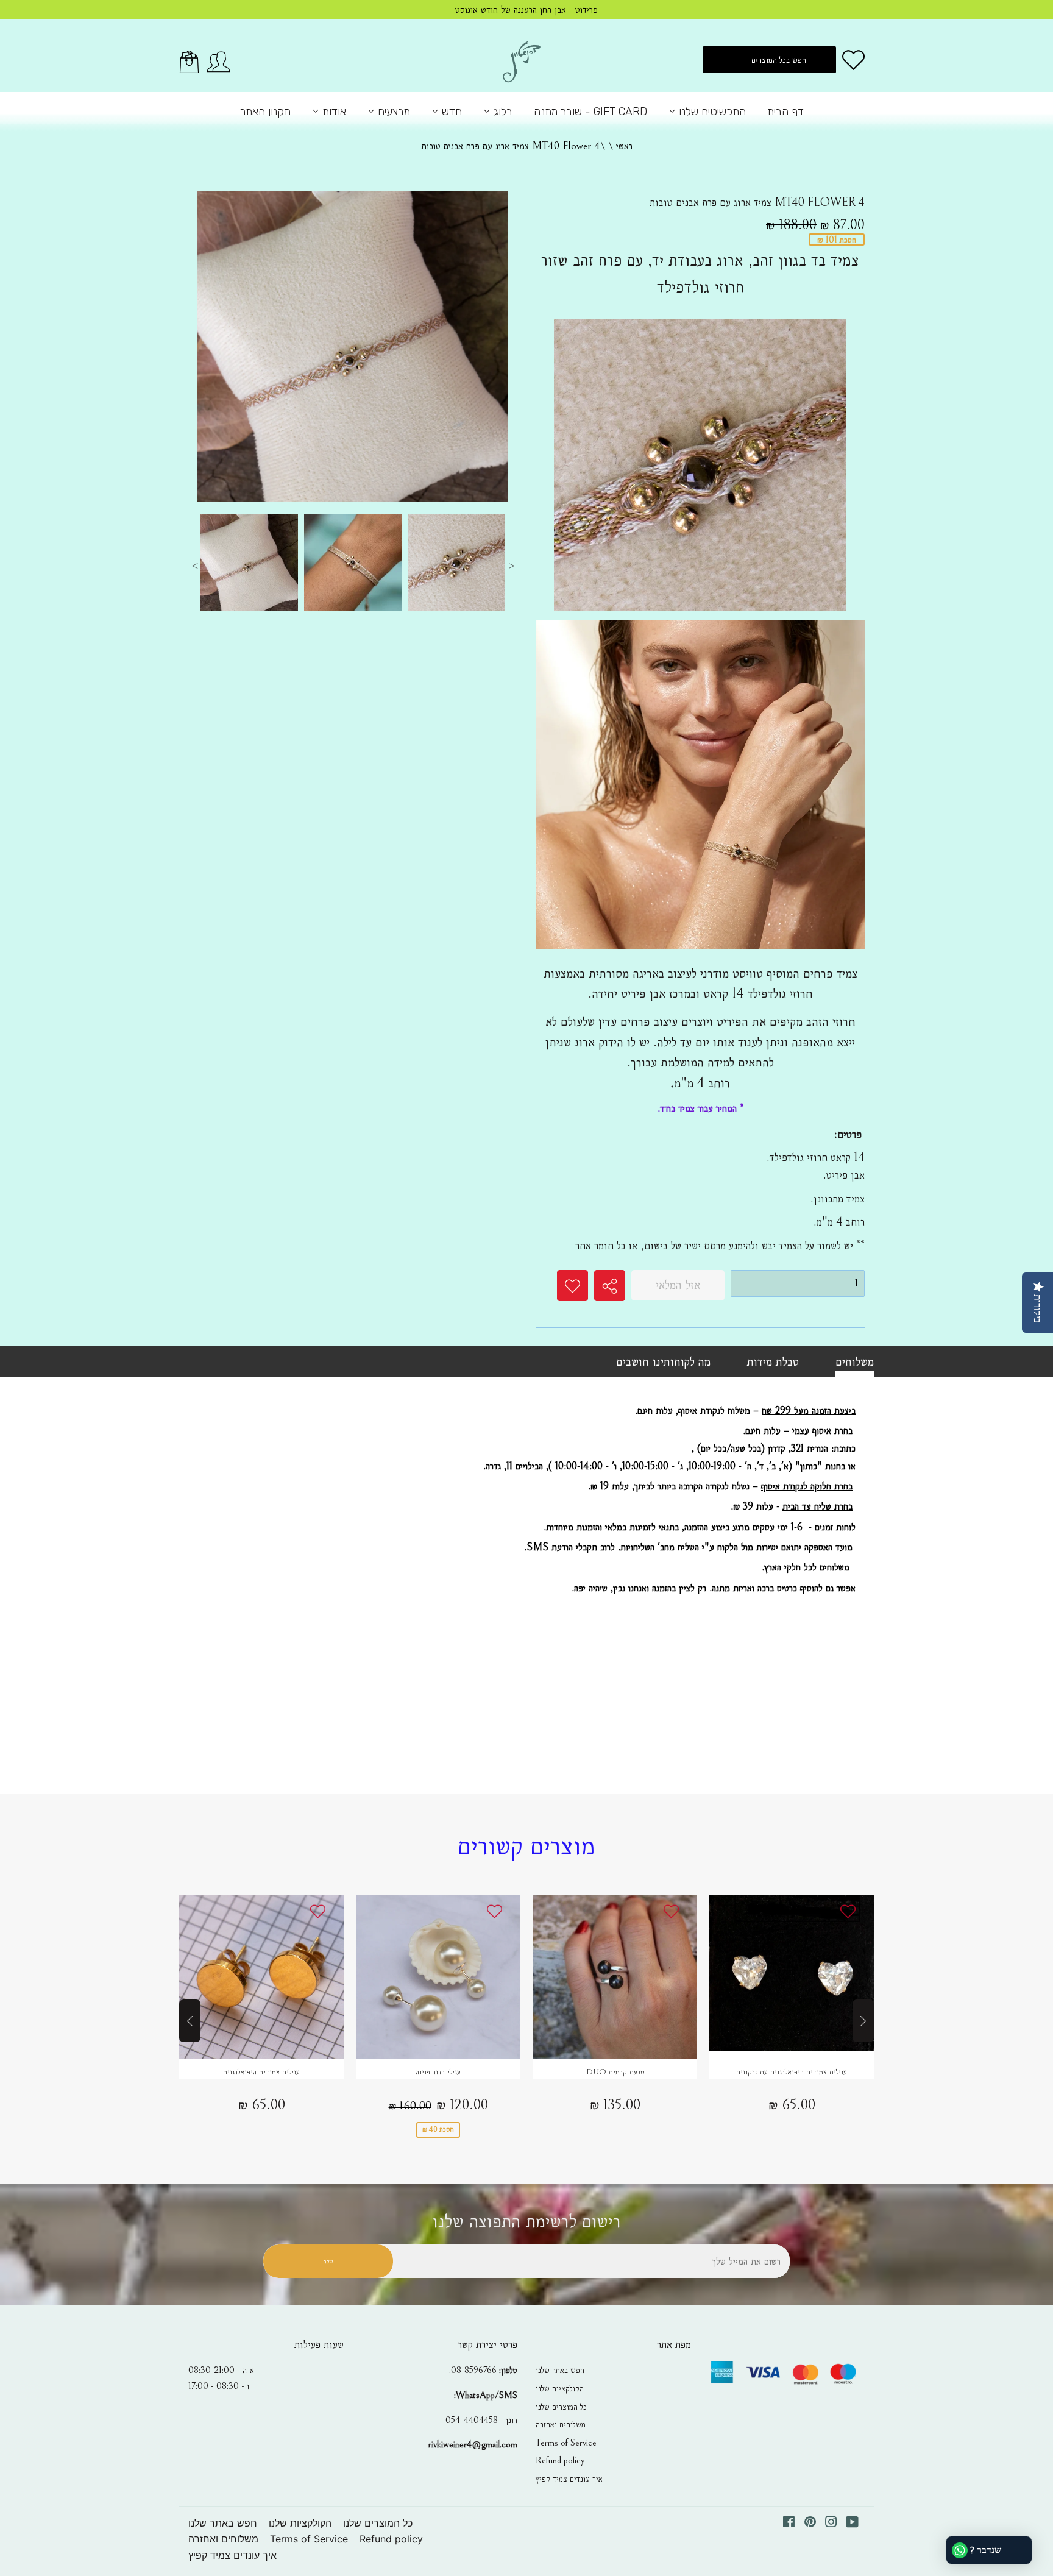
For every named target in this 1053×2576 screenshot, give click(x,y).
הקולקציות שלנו (560, 2388)
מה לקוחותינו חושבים (663, 1361)
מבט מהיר (261, 1978)
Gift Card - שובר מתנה (590, 112)
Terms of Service (566, 2443)
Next (511, 566)
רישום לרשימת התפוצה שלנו (526, 2222)
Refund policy (560, 2460)
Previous (194, 566)
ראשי (624, 146)
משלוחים (855, 1361)
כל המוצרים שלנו (561, 2407)
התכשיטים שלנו (711, 112)
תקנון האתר (265, 112)
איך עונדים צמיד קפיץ (569, 2478)
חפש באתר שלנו (560, 2370)
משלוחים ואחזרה (561, 2424)
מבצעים (392, 112)
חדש (450, 112)
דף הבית (785, 112)
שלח (328, 2261)
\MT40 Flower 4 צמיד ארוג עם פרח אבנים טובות (513, 146)
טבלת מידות (773, 1361)
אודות (333, 112)
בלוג (502, 112)
